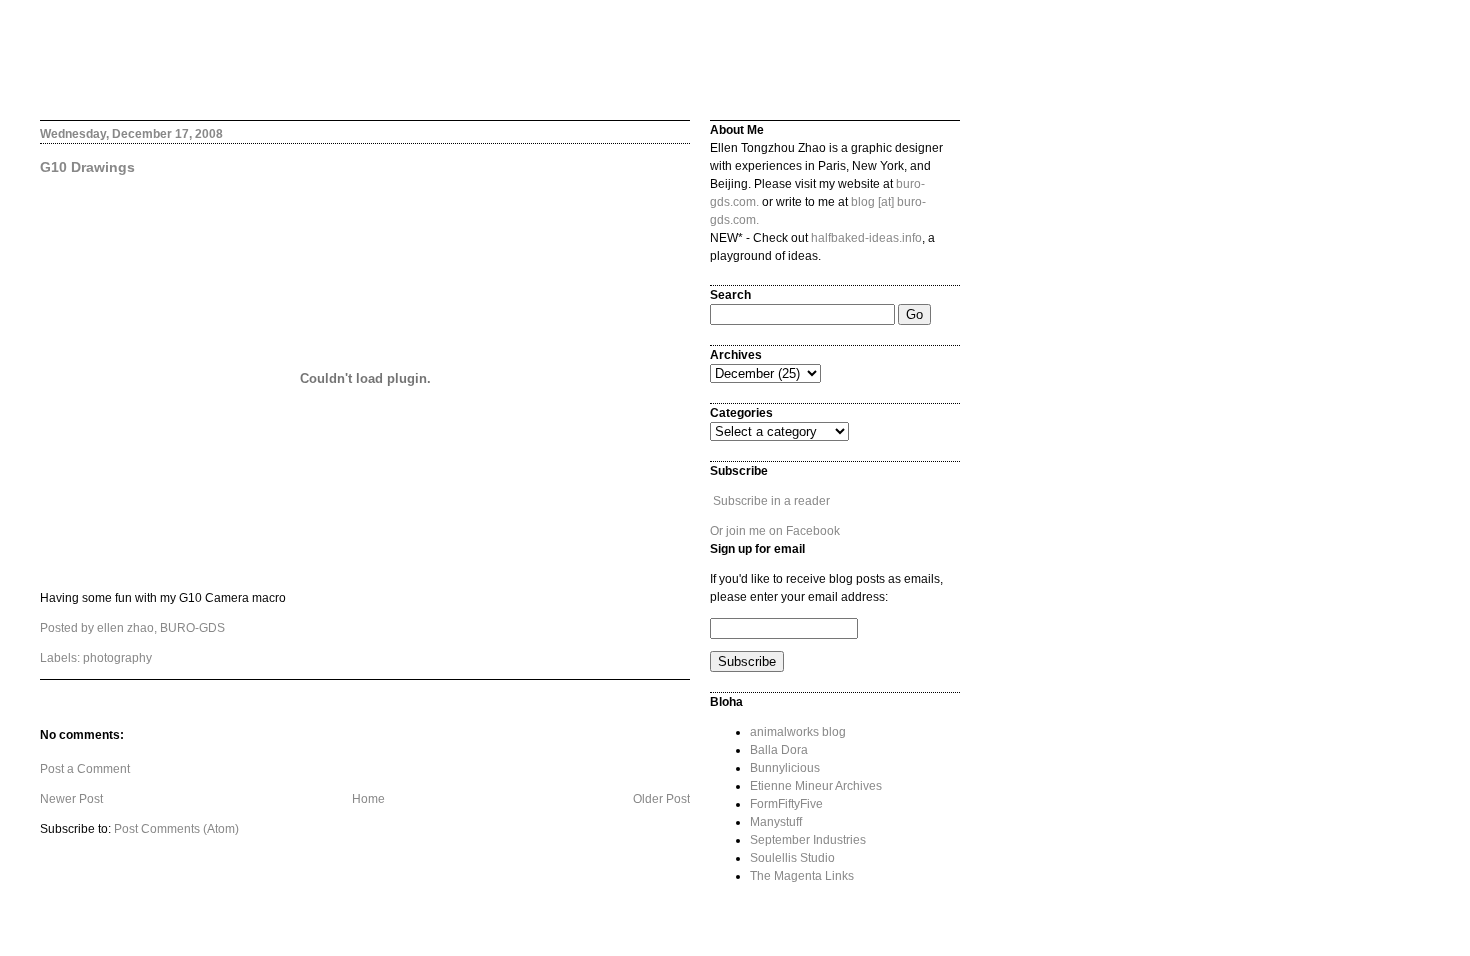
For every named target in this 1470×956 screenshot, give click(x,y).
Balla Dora (779, 750)
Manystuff (776, 822)
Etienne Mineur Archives (816, 786)
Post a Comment (85, 769)
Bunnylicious (785, 768)
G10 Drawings (87, 167)
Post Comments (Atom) (176, 829)
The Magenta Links (802, 876)
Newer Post (71, 799)
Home (368, 799)
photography (117, 658)
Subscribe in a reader (771, 501)
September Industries (808, 840)
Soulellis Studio (792, 858)
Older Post (661, 799)
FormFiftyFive (786, 804)
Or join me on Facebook (775, 531)
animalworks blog (798, 732)
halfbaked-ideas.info (866, 238)
